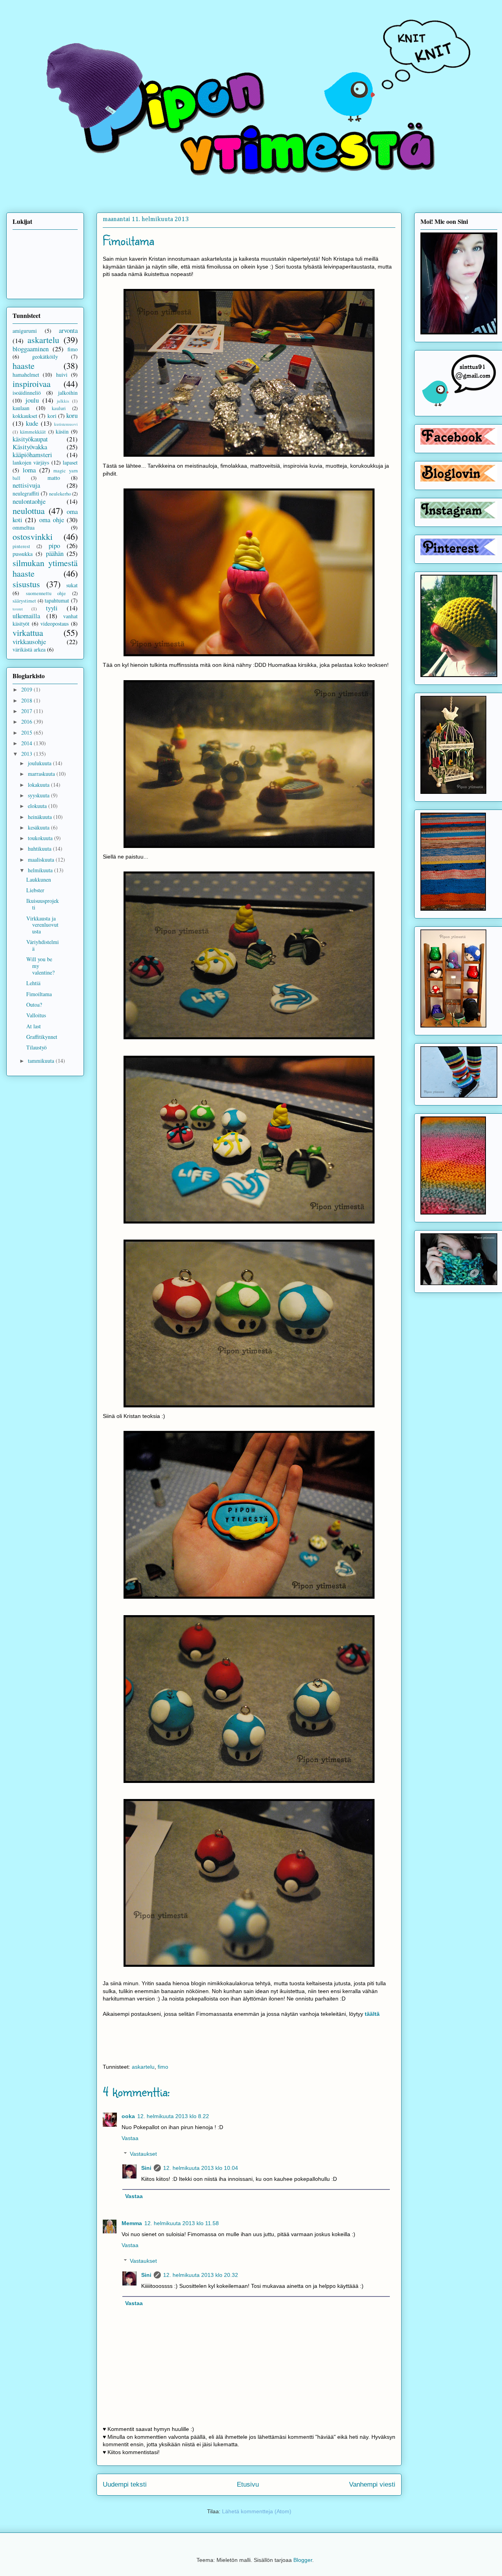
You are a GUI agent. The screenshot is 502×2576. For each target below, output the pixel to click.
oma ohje (52, 520)
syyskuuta (39, 795)
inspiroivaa (32, 383)
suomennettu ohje (46, 593)
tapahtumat (57, 600)
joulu (32, 400)
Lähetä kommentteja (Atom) (257, 2511)
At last (34, 1026)
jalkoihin (68, 393)
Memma (132, 2223)
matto (54, 478)
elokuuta (38, 806)
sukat (72, 585)
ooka (128, 2116)
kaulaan (21, 408)
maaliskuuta (42, 860)
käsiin (62, 431)
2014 (27, 743)
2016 (27, 722)
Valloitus (36, 1015)
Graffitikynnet (42, 1037)
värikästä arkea (29, 649)
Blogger (303, 2560)
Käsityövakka (30, 447)
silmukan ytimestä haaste (45, 568)
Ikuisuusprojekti (43, 904)
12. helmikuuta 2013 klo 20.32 (201, 2275)
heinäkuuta (41, 817)
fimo (163, 2067)
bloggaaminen (31, 349)
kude (32, 423)
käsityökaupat (30, 439)
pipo (54, 546)
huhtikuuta (40, 849)
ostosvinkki (33, 536)
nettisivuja (26, 485)
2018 (27, 700)
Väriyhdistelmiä (43, 945)
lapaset (70, 462)
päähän (55, 553)
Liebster (35, 890)
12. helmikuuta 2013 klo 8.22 (173, 2116)
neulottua (29, 510)
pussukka (23, 554)
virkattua (28, 632)
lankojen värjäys (31, 462)
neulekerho (60, 494)
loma (29, 470)
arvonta (68, 330)
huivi (62, 375)
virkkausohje (29, 642)
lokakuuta (39, 785)
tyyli (52, 608)
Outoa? (34, 1005)
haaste (24, 365)
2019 (27, 689)
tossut (18, 609)
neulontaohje (29, 501)
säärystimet (24, 601)
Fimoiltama (39, 994)
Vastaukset (143, 2154)
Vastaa (130, 2138)
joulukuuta (40, 763)
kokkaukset (25, 416)
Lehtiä (33, 983)
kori (52, 416)
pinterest (21, 546)
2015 (27, 732)
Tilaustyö (36, 1047)
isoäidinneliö (27, 393)
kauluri (59, 408)
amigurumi (25, 331)
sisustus (26, 584)
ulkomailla (26, 616)
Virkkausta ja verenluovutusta (42, 925)
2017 (27, 711)
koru (72, 415)
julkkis (63, 401)
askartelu (143, 2067)
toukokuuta (41, 838)
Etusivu (248, 2484)
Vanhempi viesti (372, 2484)
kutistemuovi (66, 424)
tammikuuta (42, 1061)
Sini (146, 2168)
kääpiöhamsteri (32, 455)
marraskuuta (42, 774)
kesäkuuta (39, 827)
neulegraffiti (26, 493)
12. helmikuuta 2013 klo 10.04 (201, 2168)
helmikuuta (41, 870)
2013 (27, 754)
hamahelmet (26, 375)
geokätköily (45, 357)
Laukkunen (39, 880)
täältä (372, 2014)
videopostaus (55, 624)
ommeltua (24, 527)
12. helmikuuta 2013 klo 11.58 (182, 2223)
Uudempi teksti (125, 2484)
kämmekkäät (33, 432)
